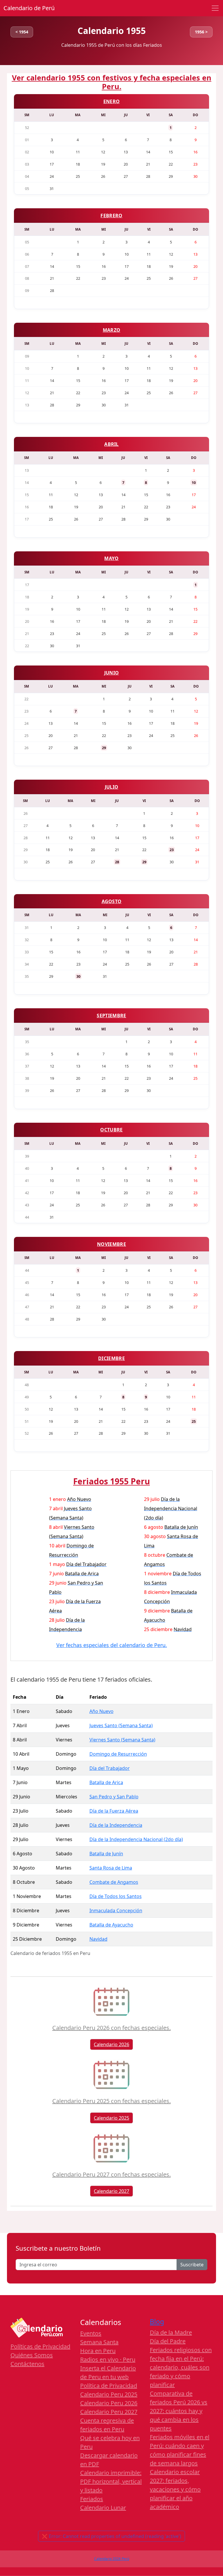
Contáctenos (27, 2364)
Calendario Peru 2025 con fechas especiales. (111, 2101)
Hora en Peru (98, 2351)
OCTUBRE (111, 1130)
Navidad (98, 1939)
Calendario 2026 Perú (112, 2559)
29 (104, 748)
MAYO (111, 558)
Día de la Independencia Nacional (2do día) (136, 1839)
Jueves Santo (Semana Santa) (121, 1725)
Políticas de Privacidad (40, 2346)
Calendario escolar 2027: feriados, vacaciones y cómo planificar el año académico (175, 2489)
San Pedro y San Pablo (114, 1797)
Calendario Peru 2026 (109, 2403)
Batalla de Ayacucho (111, 1925)
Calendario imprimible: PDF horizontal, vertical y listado (111, 2481)
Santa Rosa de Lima (111, 1868)
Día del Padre (168, 2341)
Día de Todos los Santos (116, 1896)
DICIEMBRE (111, 1358)
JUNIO (112, 673)
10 (194, 482)
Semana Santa (99, 2342)
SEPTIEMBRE (111, 1016)
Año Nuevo (101, 1711)
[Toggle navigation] (215, 8)
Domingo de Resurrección (118, 1754)
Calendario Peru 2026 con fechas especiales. (111, 2028)
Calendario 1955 (112, 31)
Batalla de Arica (106, 1782)
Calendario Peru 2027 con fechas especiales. (111, 2174)
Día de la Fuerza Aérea (114, 1811)
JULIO (112, 787)
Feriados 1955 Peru (111, 1481)
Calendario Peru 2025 (109, 2394)
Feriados (92, 2499)
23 (172, 850)
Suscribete (192, 2265)
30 (78, 976)
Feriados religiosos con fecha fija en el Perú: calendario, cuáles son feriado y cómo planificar (181, 2367)
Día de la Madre (171, 2332)
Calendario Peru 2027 (109, 2412)
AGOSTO (112, 901)
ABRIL (111, 444)
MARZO (112, 330)
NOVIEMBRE (111, 1244)
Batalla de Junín (106, 1854)
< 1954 (22, 32)
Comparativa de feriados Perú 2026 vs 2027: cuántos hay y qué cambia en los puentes (179, 2411)
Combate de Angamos (114, 1882)
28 (117, 862)
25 (194, 1421)
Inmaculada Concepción (116, 1911)
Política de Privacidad (109, 2386)
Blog (157, 2322)
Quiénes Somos (32, 2355)
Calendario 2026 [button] (111, 2044)
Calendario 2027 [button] (111, 2191)
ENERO (112, 101)
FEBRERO (111, 216)
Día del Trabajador (110, 1768)
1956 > (201, 32)
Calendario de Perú (29, 8)
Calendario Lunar (103, 2508)
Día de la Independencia (116, 1825)
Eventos (91, 2333)
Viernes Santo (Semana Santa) (122, 1740)
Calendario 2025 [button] (111, 2118)
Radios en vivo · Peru (108, 2359)
